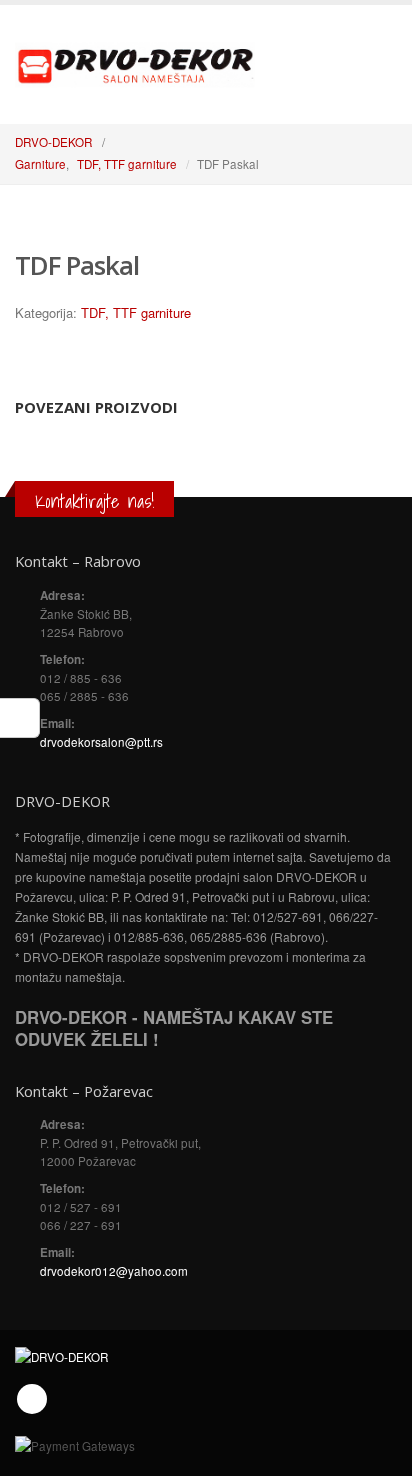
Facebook (32, 1399)
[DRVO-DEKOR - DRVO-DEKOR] (135, 63)
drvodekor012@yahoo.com (114, 1271)
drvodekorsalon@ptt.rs (101, 742)
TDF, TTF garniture (136, 312)
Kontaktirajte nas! (94, 501)
